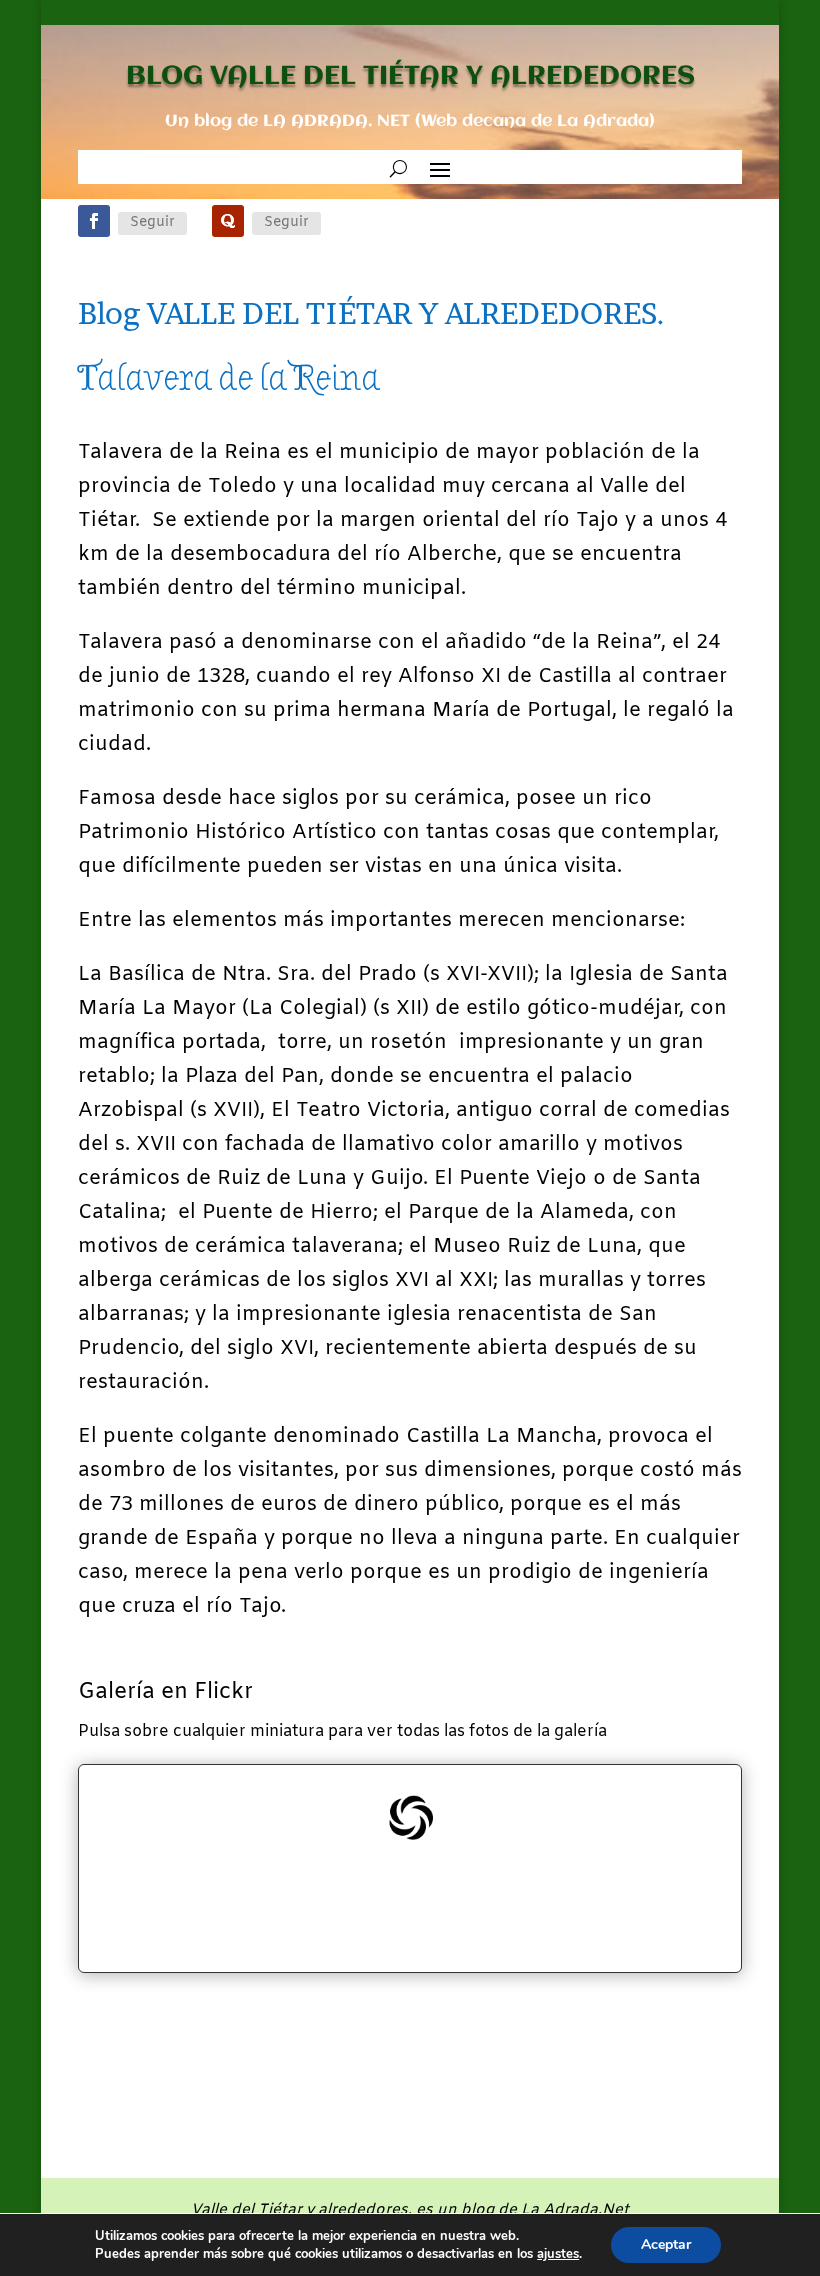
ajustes (558, 2254)
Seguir (152, 222)
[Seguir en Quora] (228, 221)
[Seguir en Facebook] (94, 221)
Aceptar (666, 2244)
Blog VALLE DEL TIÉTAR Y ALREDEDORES (372, 313)
